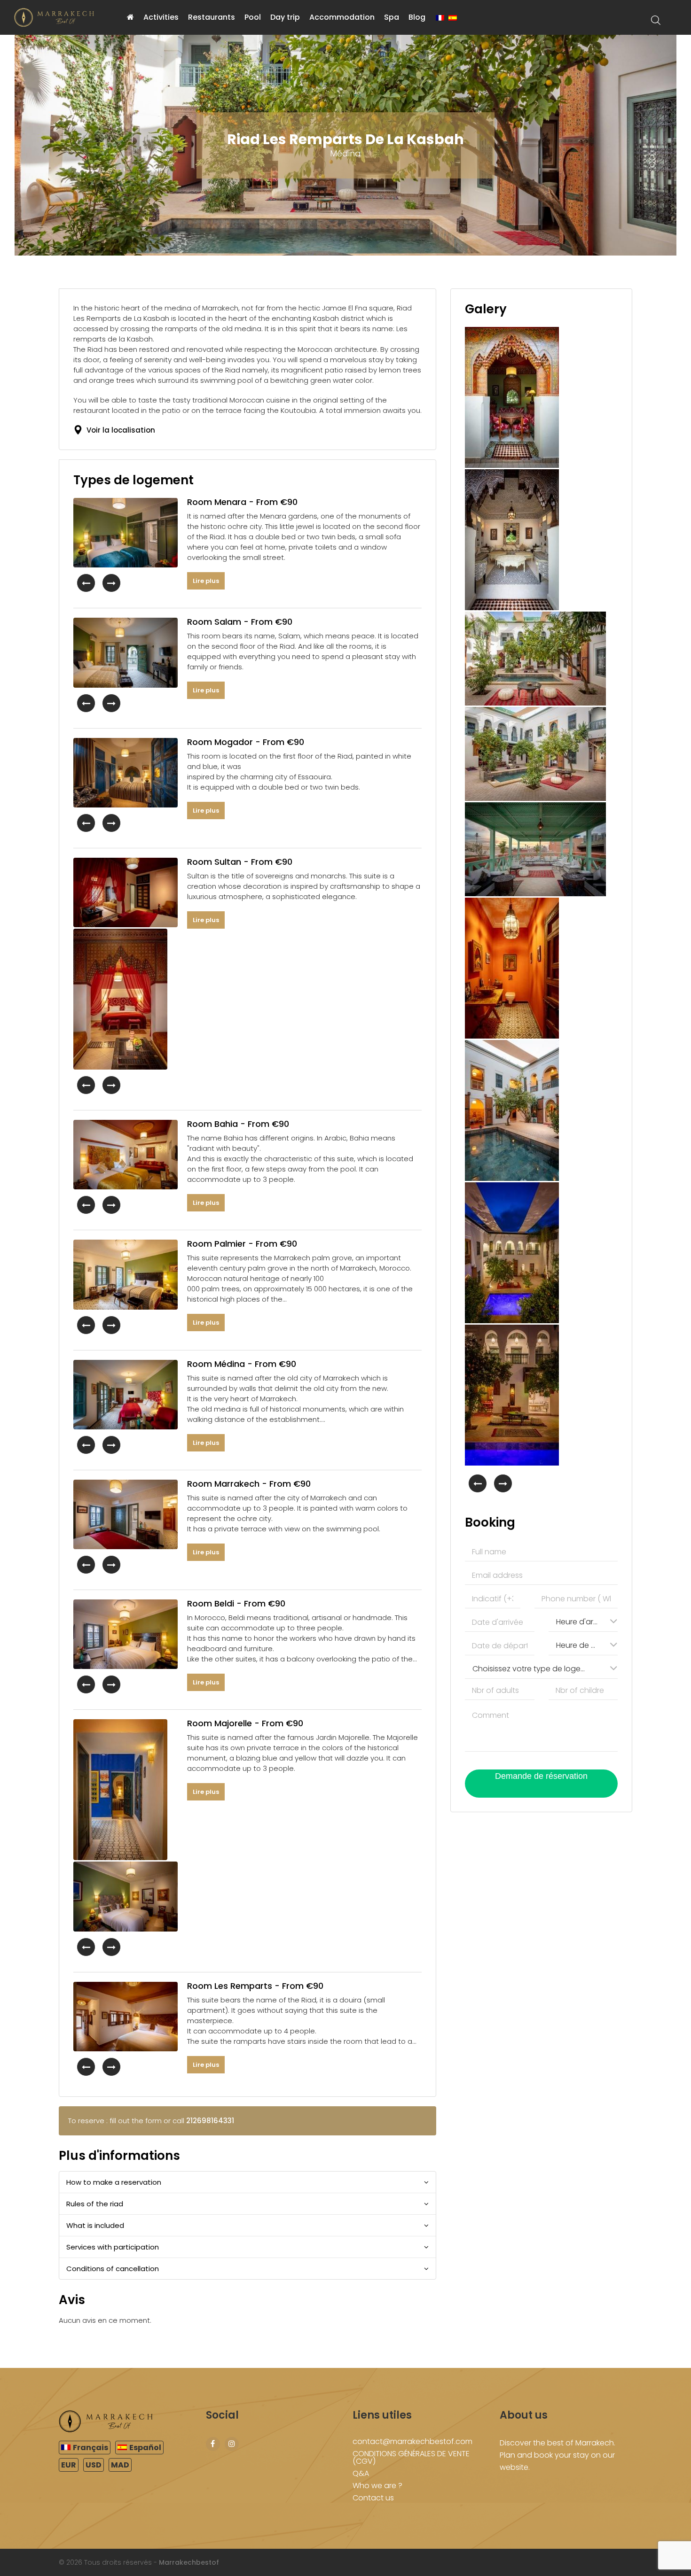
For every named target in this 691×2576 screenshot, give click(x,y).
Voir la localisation (119, 430)
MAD (120, 2465)
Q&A (361, 2473)
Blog (417, 17)
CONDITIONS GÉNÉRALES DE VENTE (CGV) (411, 2457)
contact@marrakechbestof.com (412, 2441)
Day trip (285, 17)
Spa (392, 17)
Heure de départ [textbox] (581, 1645)
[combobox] (583, 1621)
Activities (161, 17)
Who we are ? (377, 2486)
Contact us (373, 2498)
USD (94, 2465)
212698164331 (210, 2121)
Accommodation (342, 17)
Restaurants (212, 17)
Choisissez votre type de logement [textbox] (533, 1669)
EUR (69, 2465)
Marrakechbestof (189, 2562)
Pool (253, 17)
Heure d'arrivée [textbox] (581, 1622)
